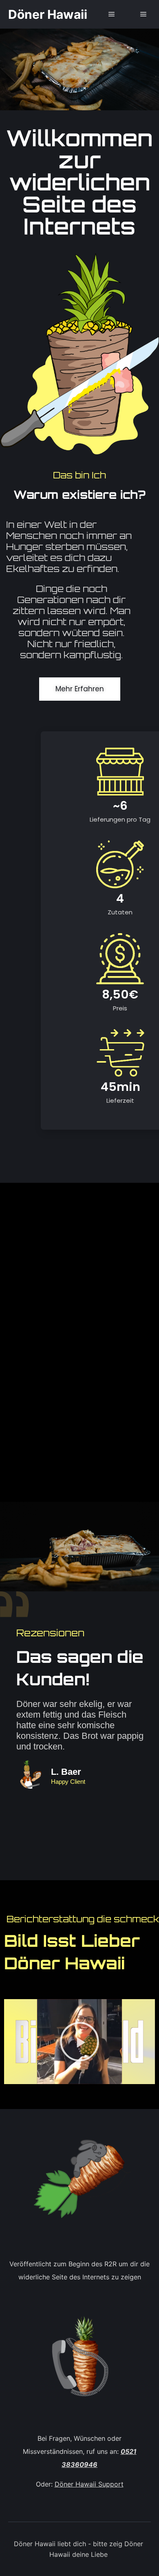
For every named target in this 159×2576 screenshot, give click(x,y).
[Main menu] (112, 14)
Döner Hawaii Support (89, 2484)
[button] (79, 2042)
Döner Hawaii (48, 14)
